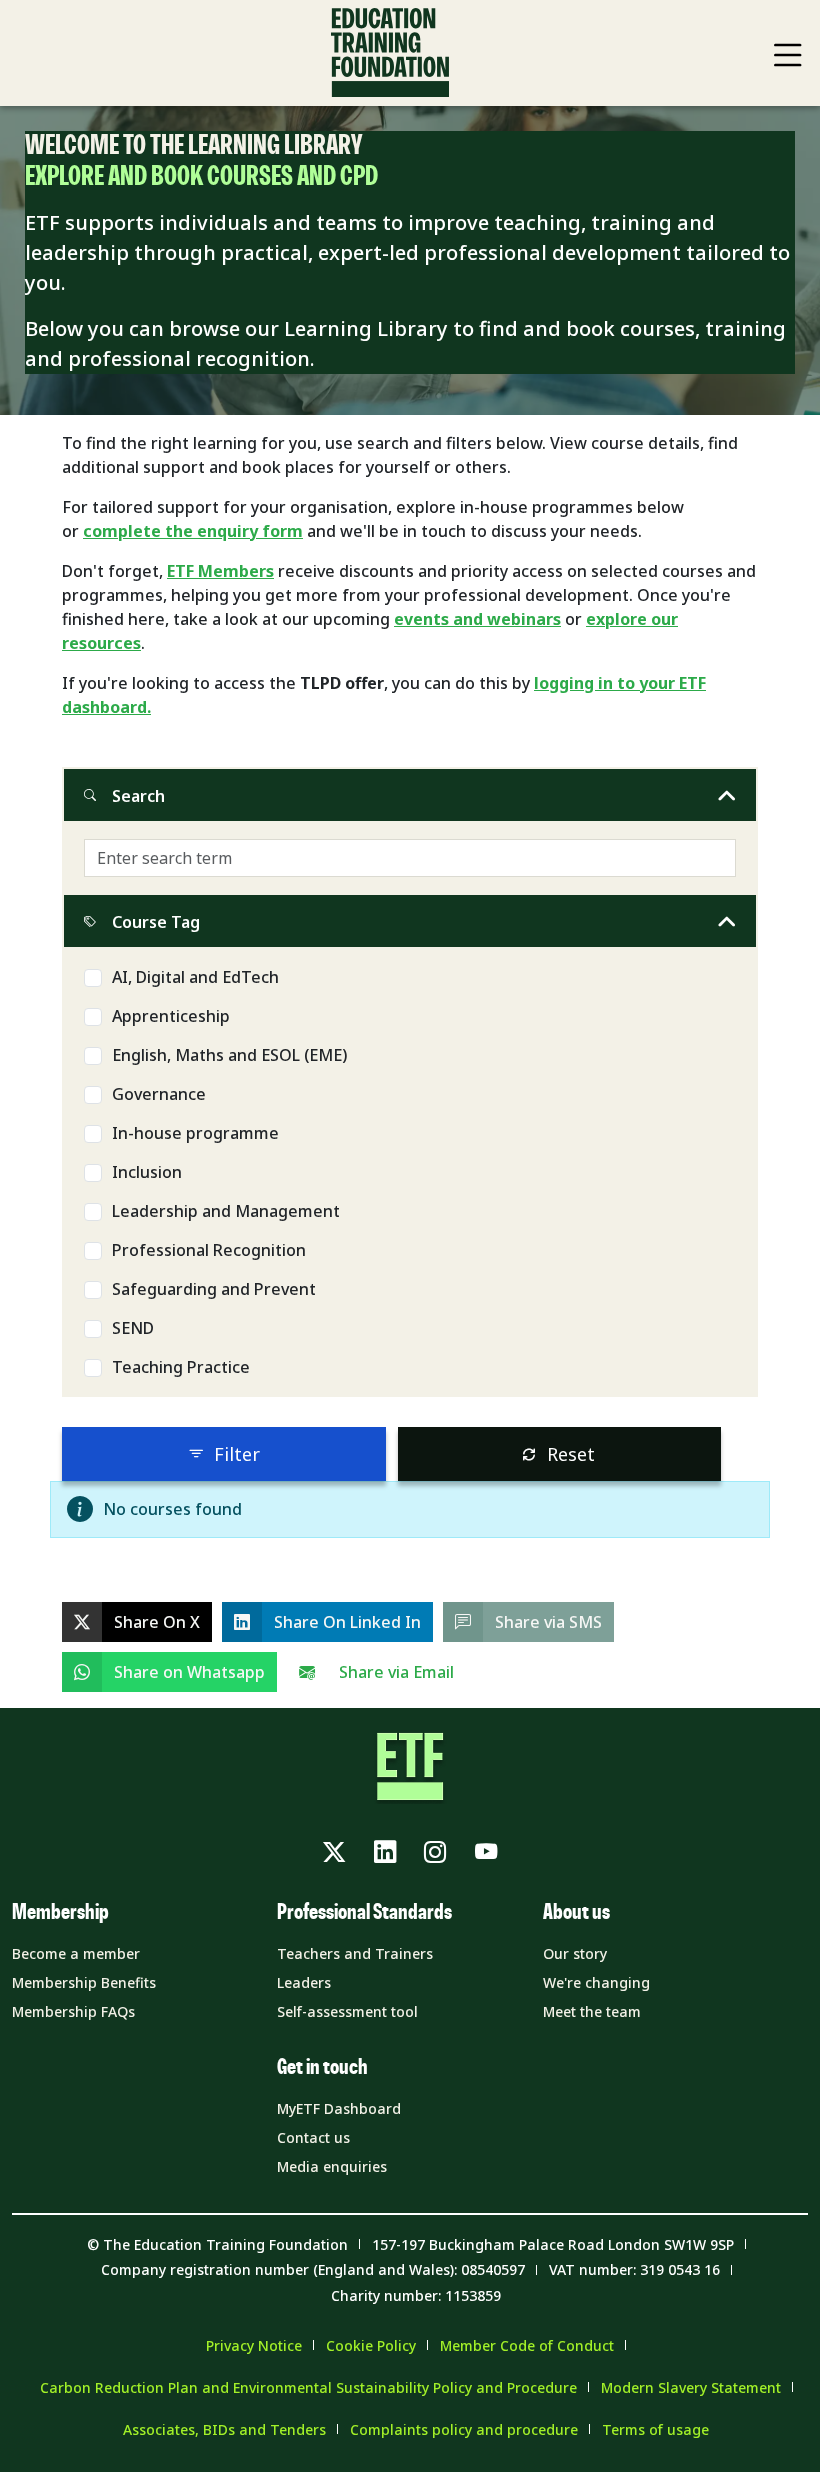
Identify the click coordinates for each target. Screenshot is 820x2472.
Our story (575, 1953)
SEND (133, 1328)
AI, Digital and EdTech (195, 977)
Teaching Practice (181, 1367)
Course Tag (156, 922)
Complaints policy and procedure (464, 2429)
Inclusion (147, 1172)
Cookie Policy (371, 2345)
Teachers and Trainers (355, 1953)
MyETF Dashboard (339, 2108)
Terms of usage (655, 2429)
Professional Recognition (209, 1250)
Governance (159, 1094)
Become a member (76, 1953)
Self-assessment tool (347, 2011)
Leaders (304, 1982)
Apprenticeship (171, 1016)
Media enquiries (332, 2166)
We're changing (596, 1982)
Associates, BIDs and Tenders (224, 2429)
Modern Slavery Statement (691, 2387)
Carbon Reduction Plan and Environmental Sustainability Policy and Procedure (308, 2387)
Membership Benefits (84, 1982)
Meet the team (592, 2011)
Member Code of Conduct (527, 2345)
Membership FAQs (73, 2011)
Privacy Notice (254, 2345)
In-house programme (195, 1133)
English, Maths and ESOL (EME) (229, 1055)
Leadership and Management (226, 1211)
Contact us (313, 2137)
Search (138, 796)
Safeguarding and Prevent (214, 1289)
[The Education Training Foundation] (390, 53)
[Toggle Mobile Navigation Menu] (788, 55)
